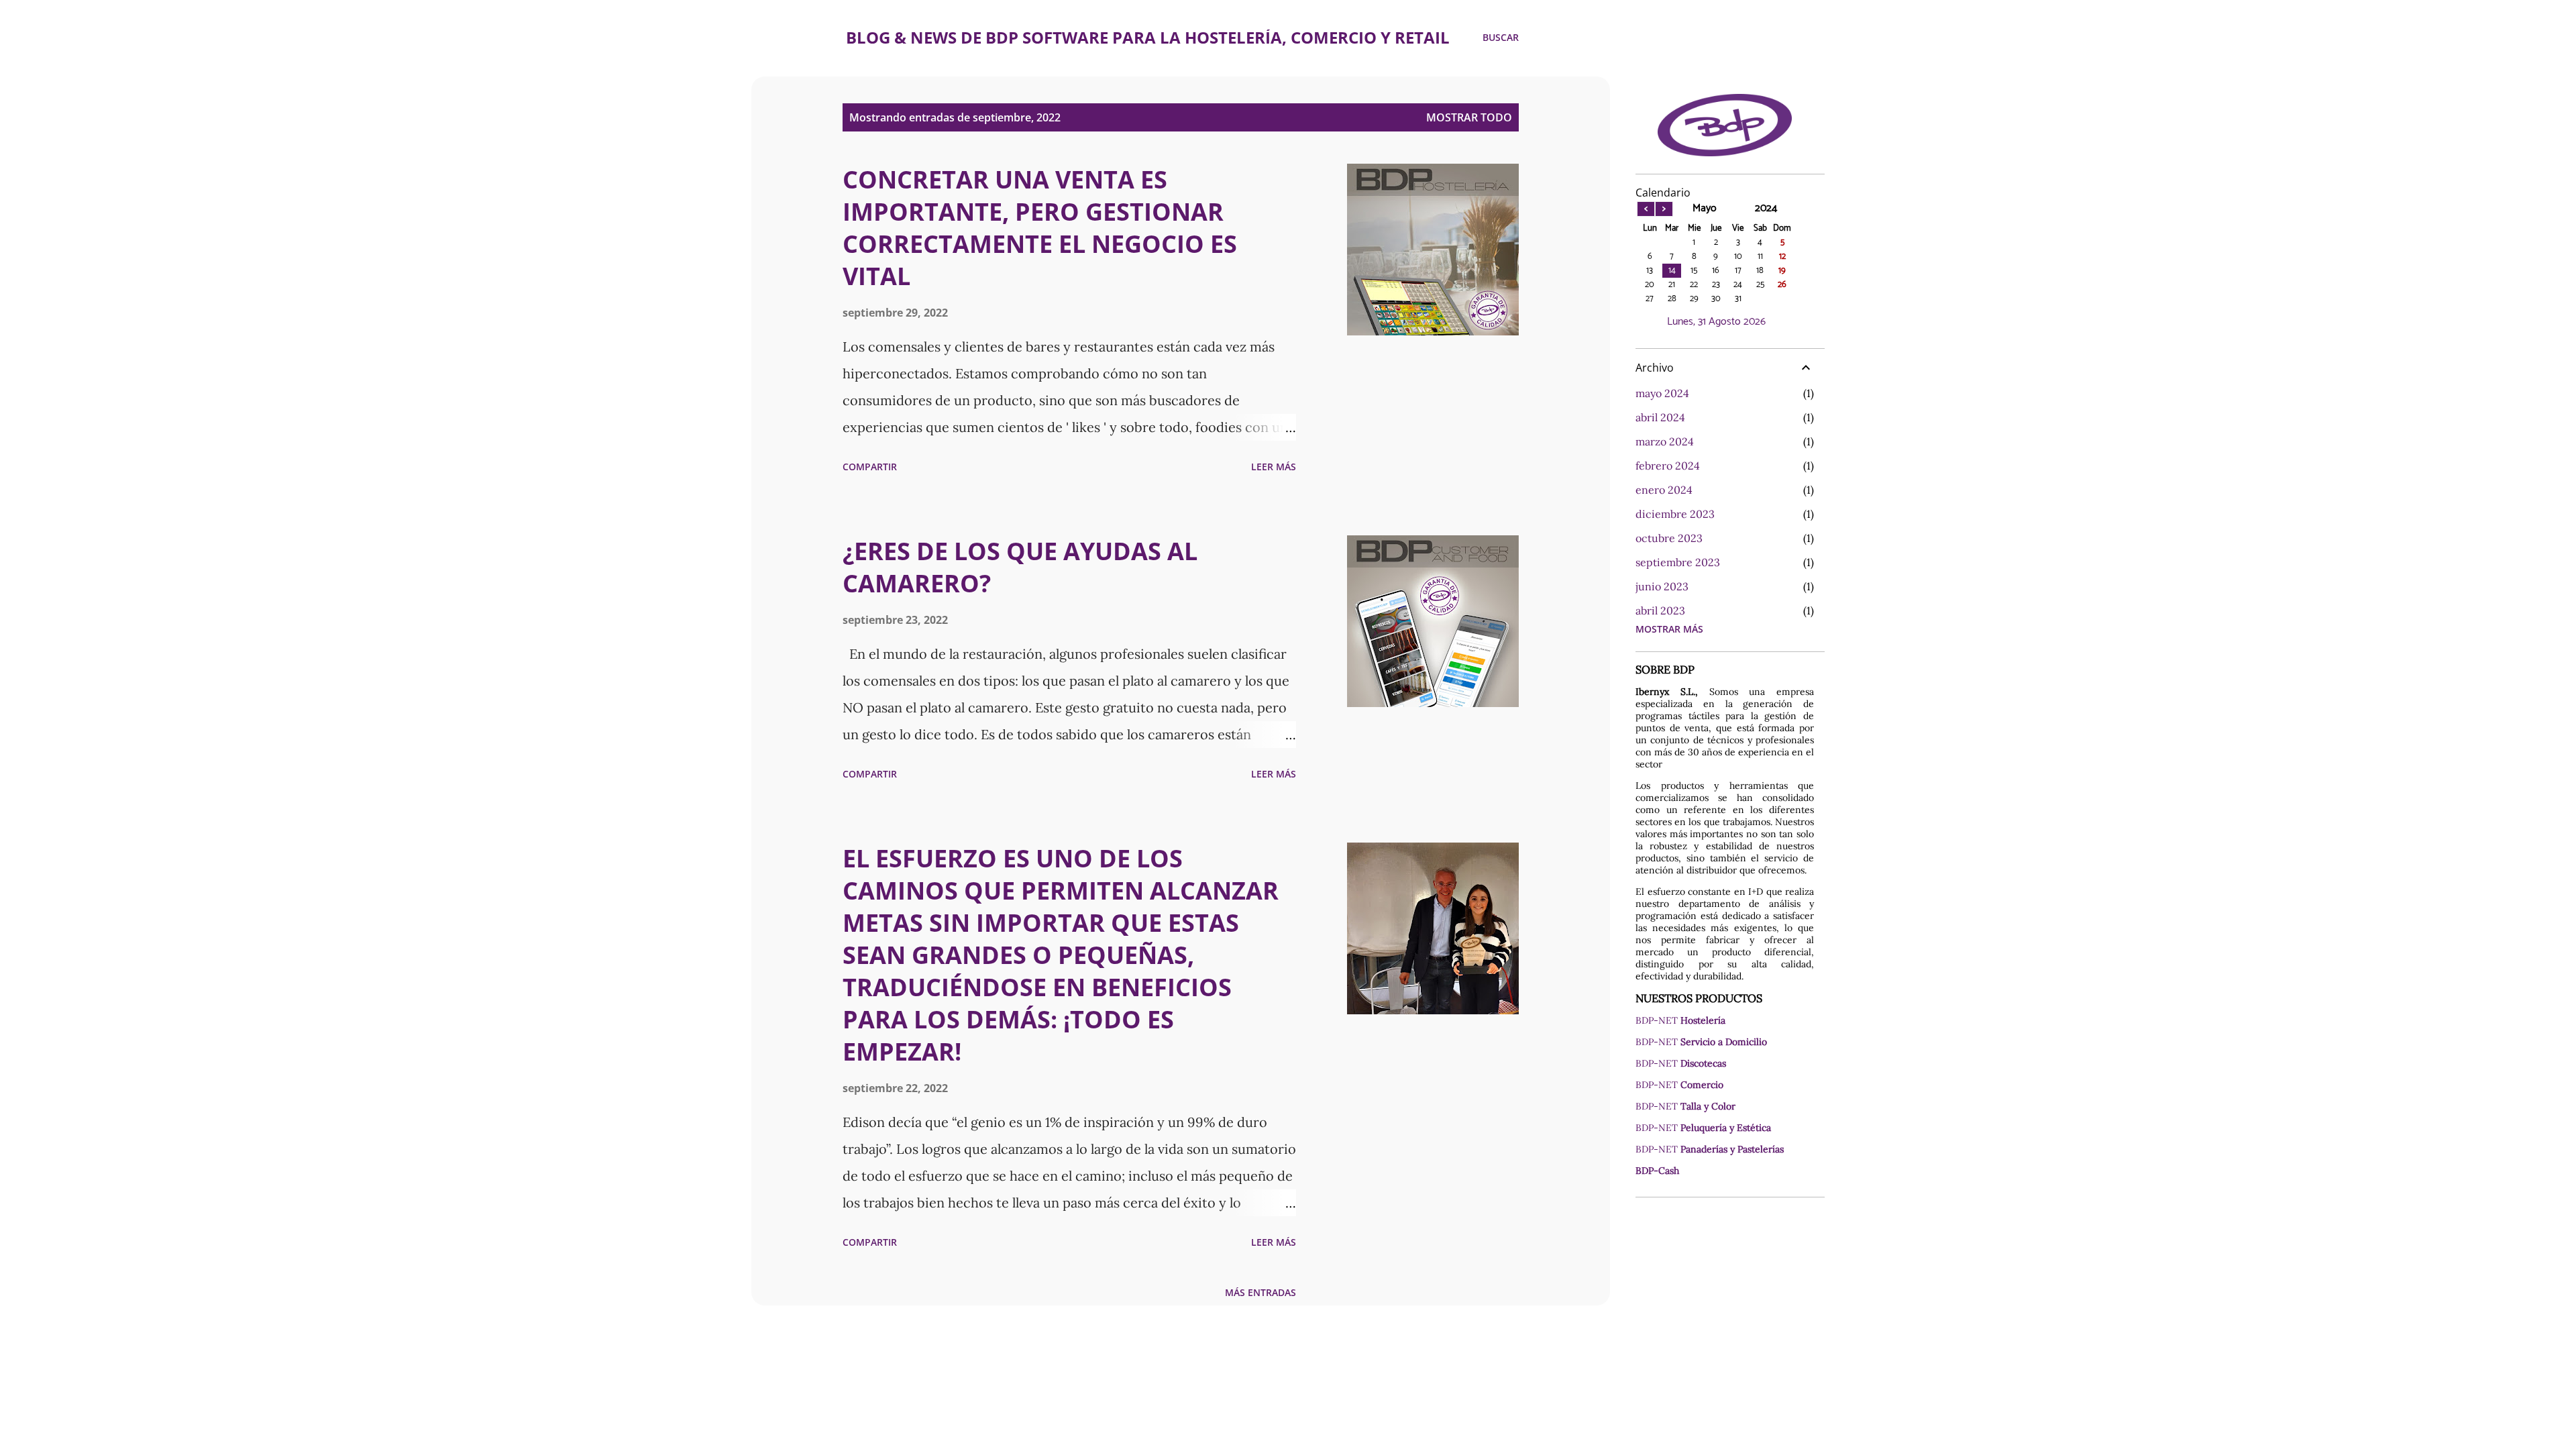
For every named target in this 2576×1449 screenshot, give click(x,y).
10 (1738, 257)
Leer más (1274, 467)
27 (1650, 299)
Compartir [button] (870, 467)
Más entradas (1260, 1292)
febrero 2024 (1668, 466)
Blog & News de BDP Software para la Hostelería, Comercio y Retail (1148, 37)
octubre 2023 (1669, 538)
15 (1694, 271)
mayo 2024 (1662, 393)
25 (1760, 285)
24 (1738, 285)
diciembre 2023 (1675, 514)
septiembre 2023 (1678, 562)
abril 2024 (1660, 417)
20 (1650, 285)
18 (1760, 271)
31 (1738, 299)
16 (1716, 271)
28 (1672, 299)
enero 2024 (1664, 490)
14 (1672, 271)
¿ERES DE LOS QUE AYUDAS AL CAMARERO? (1020, 567)
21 (1672, 285)
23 (1716, 285)
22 (1694, 285)
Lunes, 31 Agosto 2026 (1716, 322)
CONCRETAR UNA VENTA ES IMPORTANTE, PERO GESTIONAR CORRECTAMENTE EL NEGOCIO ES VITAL (1040, 228)
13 (1650, 271)
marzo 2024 (1665, 441)
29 (1694, 299)
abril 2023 (1660, 610)
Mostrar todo (1469, 117)
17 (1738, 271)
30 (1716, 299)
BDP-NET (1680, 1020)
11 (1760, 257)
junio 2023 (1662, 586)
